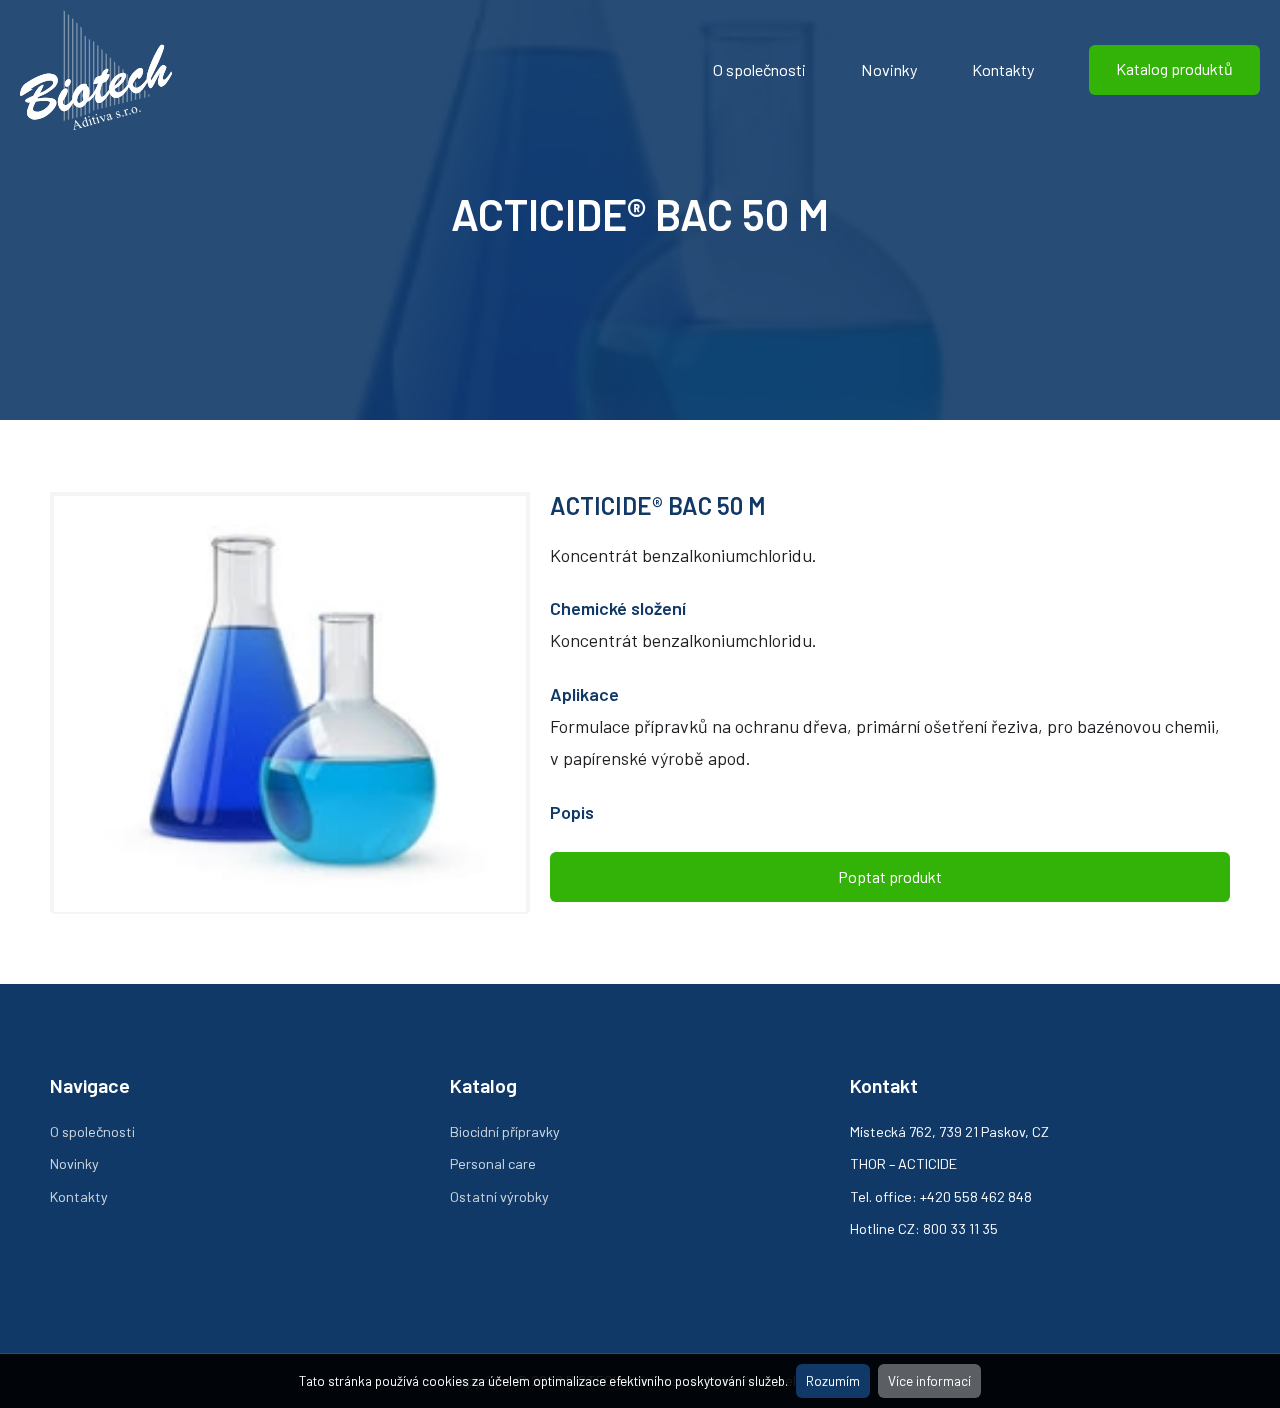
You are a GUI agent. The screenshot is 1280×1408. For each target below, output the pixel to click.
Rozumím (833, 1380)
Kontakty (1003, 69)
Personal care (493, 1163)
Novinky (889, 69)
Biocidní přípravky (505, 1131)
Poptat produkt (890, 876)
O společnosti (759, 69)
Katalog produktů (1174, 68)
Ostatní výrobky (499, 1196)
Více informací (929, 1380)
